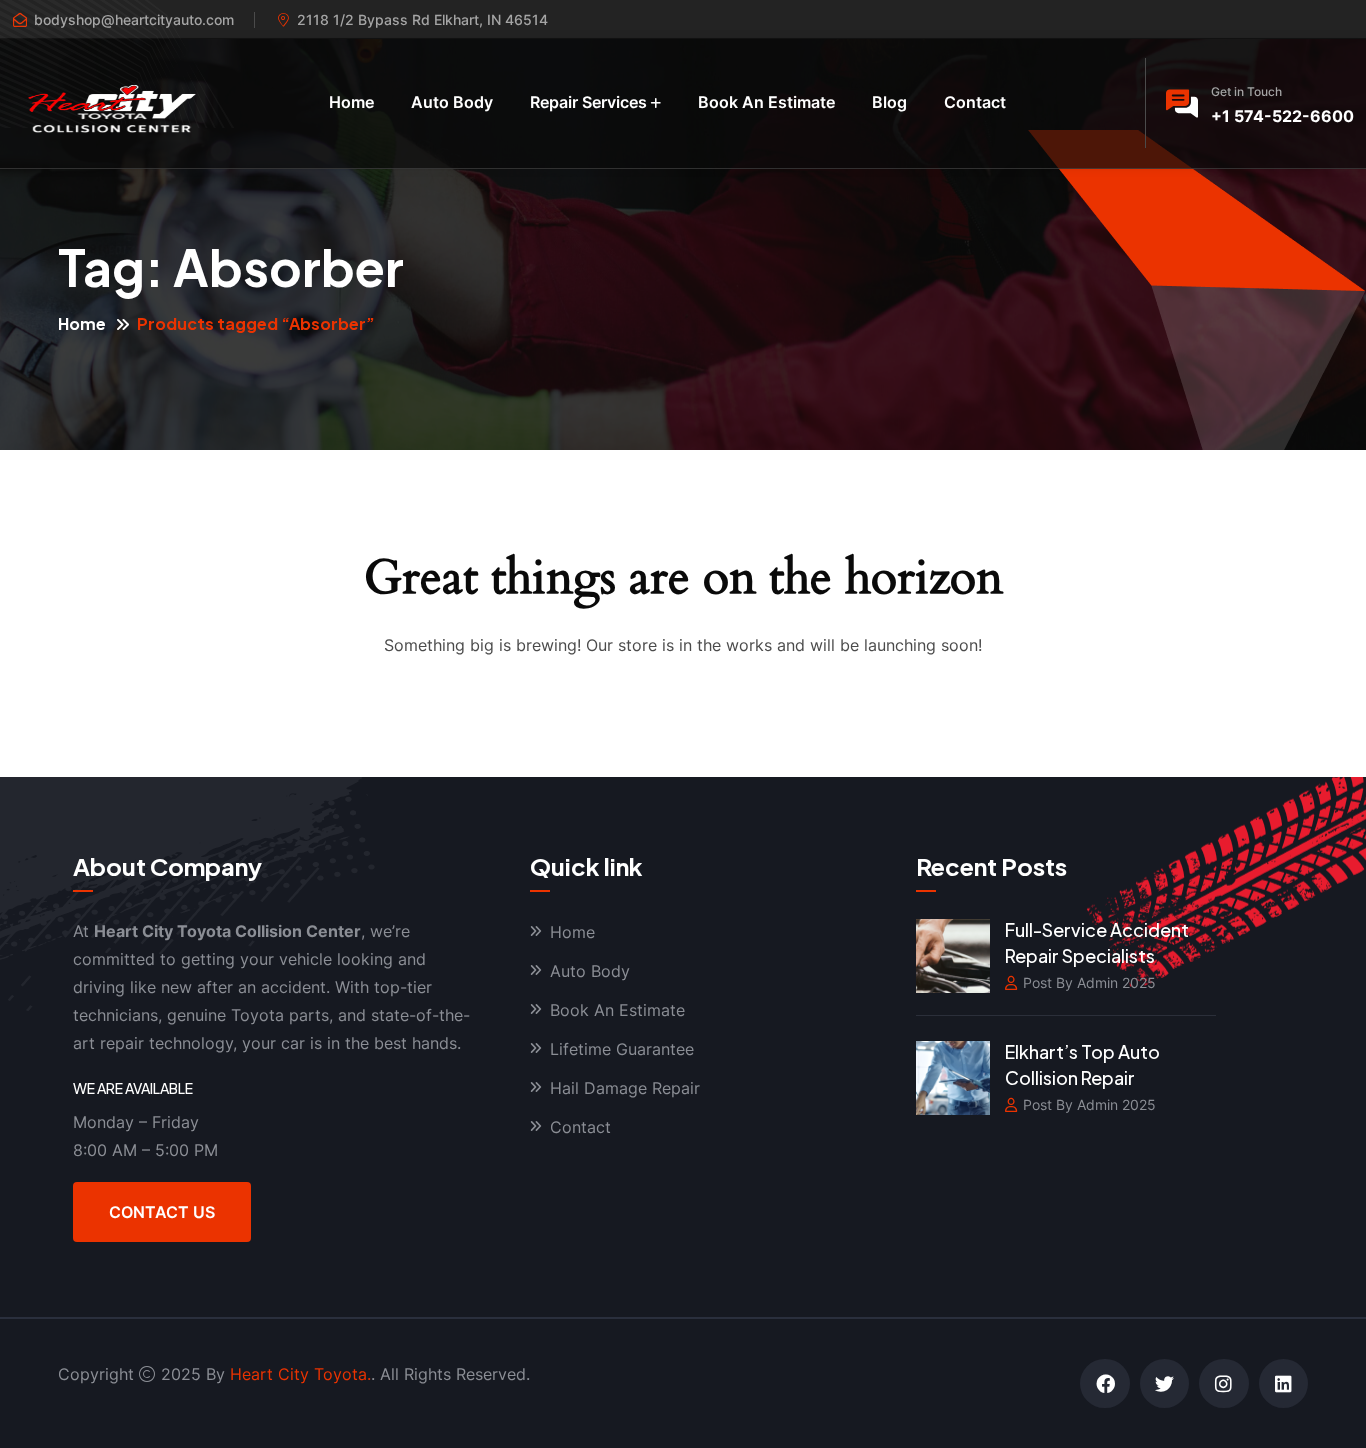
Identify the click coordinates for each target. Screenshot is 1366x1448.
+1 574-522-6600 (1282, 116)
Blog (889, 102)
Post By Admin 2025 (1089, 982)
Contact (975, 102)
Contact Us (162, 1212)
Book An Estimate (766, 102)
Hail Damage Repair (625, 1088)
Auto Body (452, 102)
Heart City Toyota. (300, 1374)
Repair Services (588, 102)
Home (351, 102)
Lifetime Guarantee (622, 1049)
